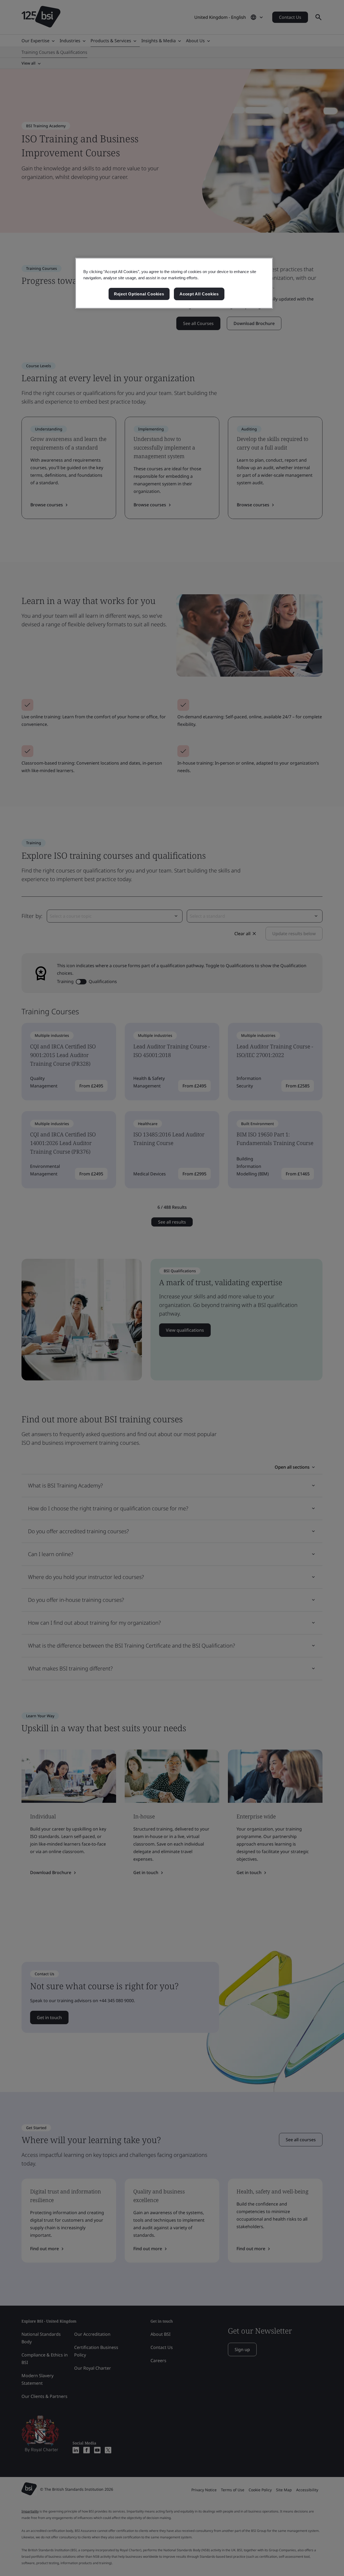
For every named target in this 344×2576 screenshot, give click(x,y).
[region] (174, 283)
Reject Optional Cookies (139, 294)
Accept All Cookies (199, 294)
